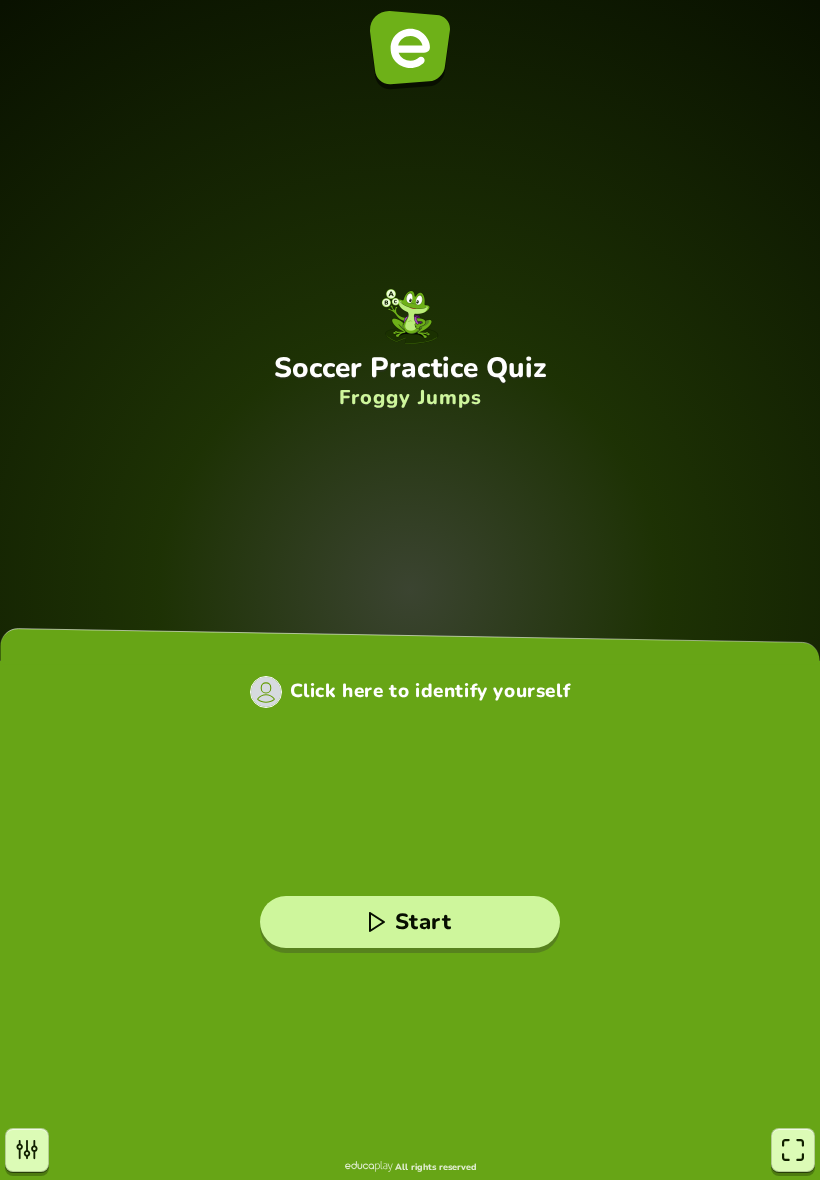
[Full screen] (793, 1150)
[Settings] (27, 1150)
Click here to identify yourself (430, 691)
